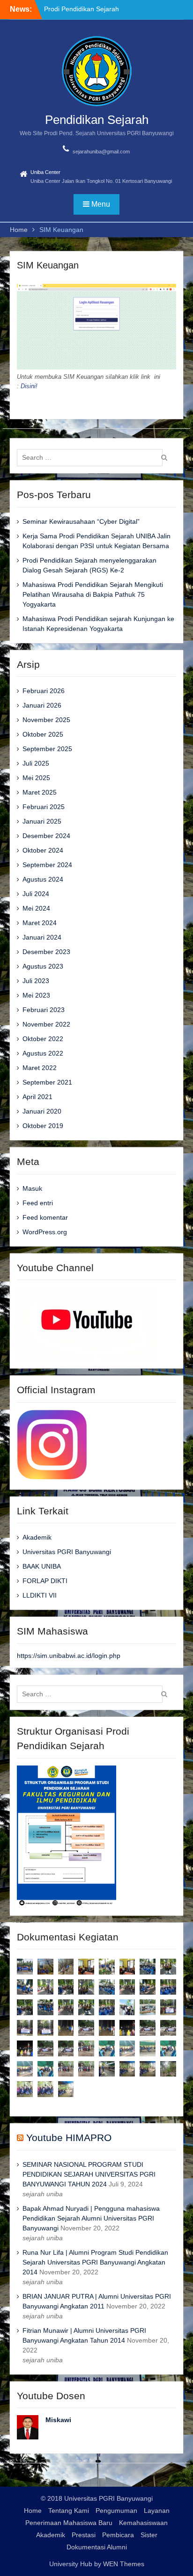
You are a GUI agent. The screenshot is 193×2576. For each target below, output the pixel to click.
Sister (149, 2535)
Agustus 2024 (43, 879)
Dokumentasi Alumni (97, 2547)
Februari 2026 (44, 691)
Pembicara (118, 2535)
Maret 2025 (40, 792)
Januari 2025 (42, 821)
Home (33, 2511)
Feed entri (38, 1203)
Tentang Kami (69, 2511)
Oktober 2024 (43, 850)
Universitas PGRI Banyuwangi (67, 1552)
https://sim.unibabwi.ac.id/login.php (69, 1656)
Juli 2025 (36, 763)
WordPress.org (45, 1232)
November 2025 (46, 720)
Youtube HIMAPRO (69, 2138)
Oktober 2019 (43, 1126)
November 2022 (46, 1024)
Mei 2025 (36, 778)
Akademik (37, 1537)
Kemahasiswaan (143, 2523)
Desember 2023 (46, 952)
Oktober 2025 (43, 734)
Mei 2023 (36, 995)
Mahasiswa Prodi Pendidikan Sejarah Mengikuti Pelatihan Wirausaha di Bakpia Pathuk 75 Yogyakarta (93, 594)
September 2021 (47, 1082)
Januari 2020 (42, 1111)
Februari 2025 (44, 807)
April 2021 (37, 1097)
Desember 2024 (46, 836)
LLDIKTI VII (40, 1595)
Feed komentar (45, 1217)
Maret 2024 (40, 923)
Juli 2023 (36, 981)
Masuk (32, 1188)
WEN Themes (124, 2564)
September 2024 (47, 865)
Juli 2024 (36, 894)
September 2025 (47, 749)
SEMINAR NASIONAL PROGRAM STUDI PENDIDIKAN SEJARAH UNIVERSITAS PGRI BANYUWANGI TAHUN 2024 (89, 2174)
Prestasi (84, 2535)
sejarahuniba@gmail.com (101, 152)
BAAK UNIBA (42, 1566)
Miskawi (58, 2420)
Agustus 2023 (43, 966)
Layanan (157, 2511)
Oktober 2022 (43, 1039)
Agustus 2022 (43, 1053)
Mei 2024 (36, 908)
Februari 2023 (44, 1010)
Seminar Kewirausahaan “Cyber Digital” (81, 521)
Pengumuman (116, 2511)
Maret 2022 (40, 1068)
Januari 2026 (42, 705)
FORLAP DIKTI (45, 1581)
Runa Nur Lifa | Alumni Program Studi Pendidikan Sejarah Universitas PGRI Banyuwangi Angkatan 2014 (95, 2262)
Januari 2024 (42, 937)
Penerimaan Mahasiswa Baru (69, 2523)
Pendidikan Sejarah (97, 120)
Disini (28, 386)
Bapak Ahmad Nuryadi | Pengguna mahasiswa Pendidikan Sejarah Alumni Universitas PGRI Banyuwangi (91, 2218)
